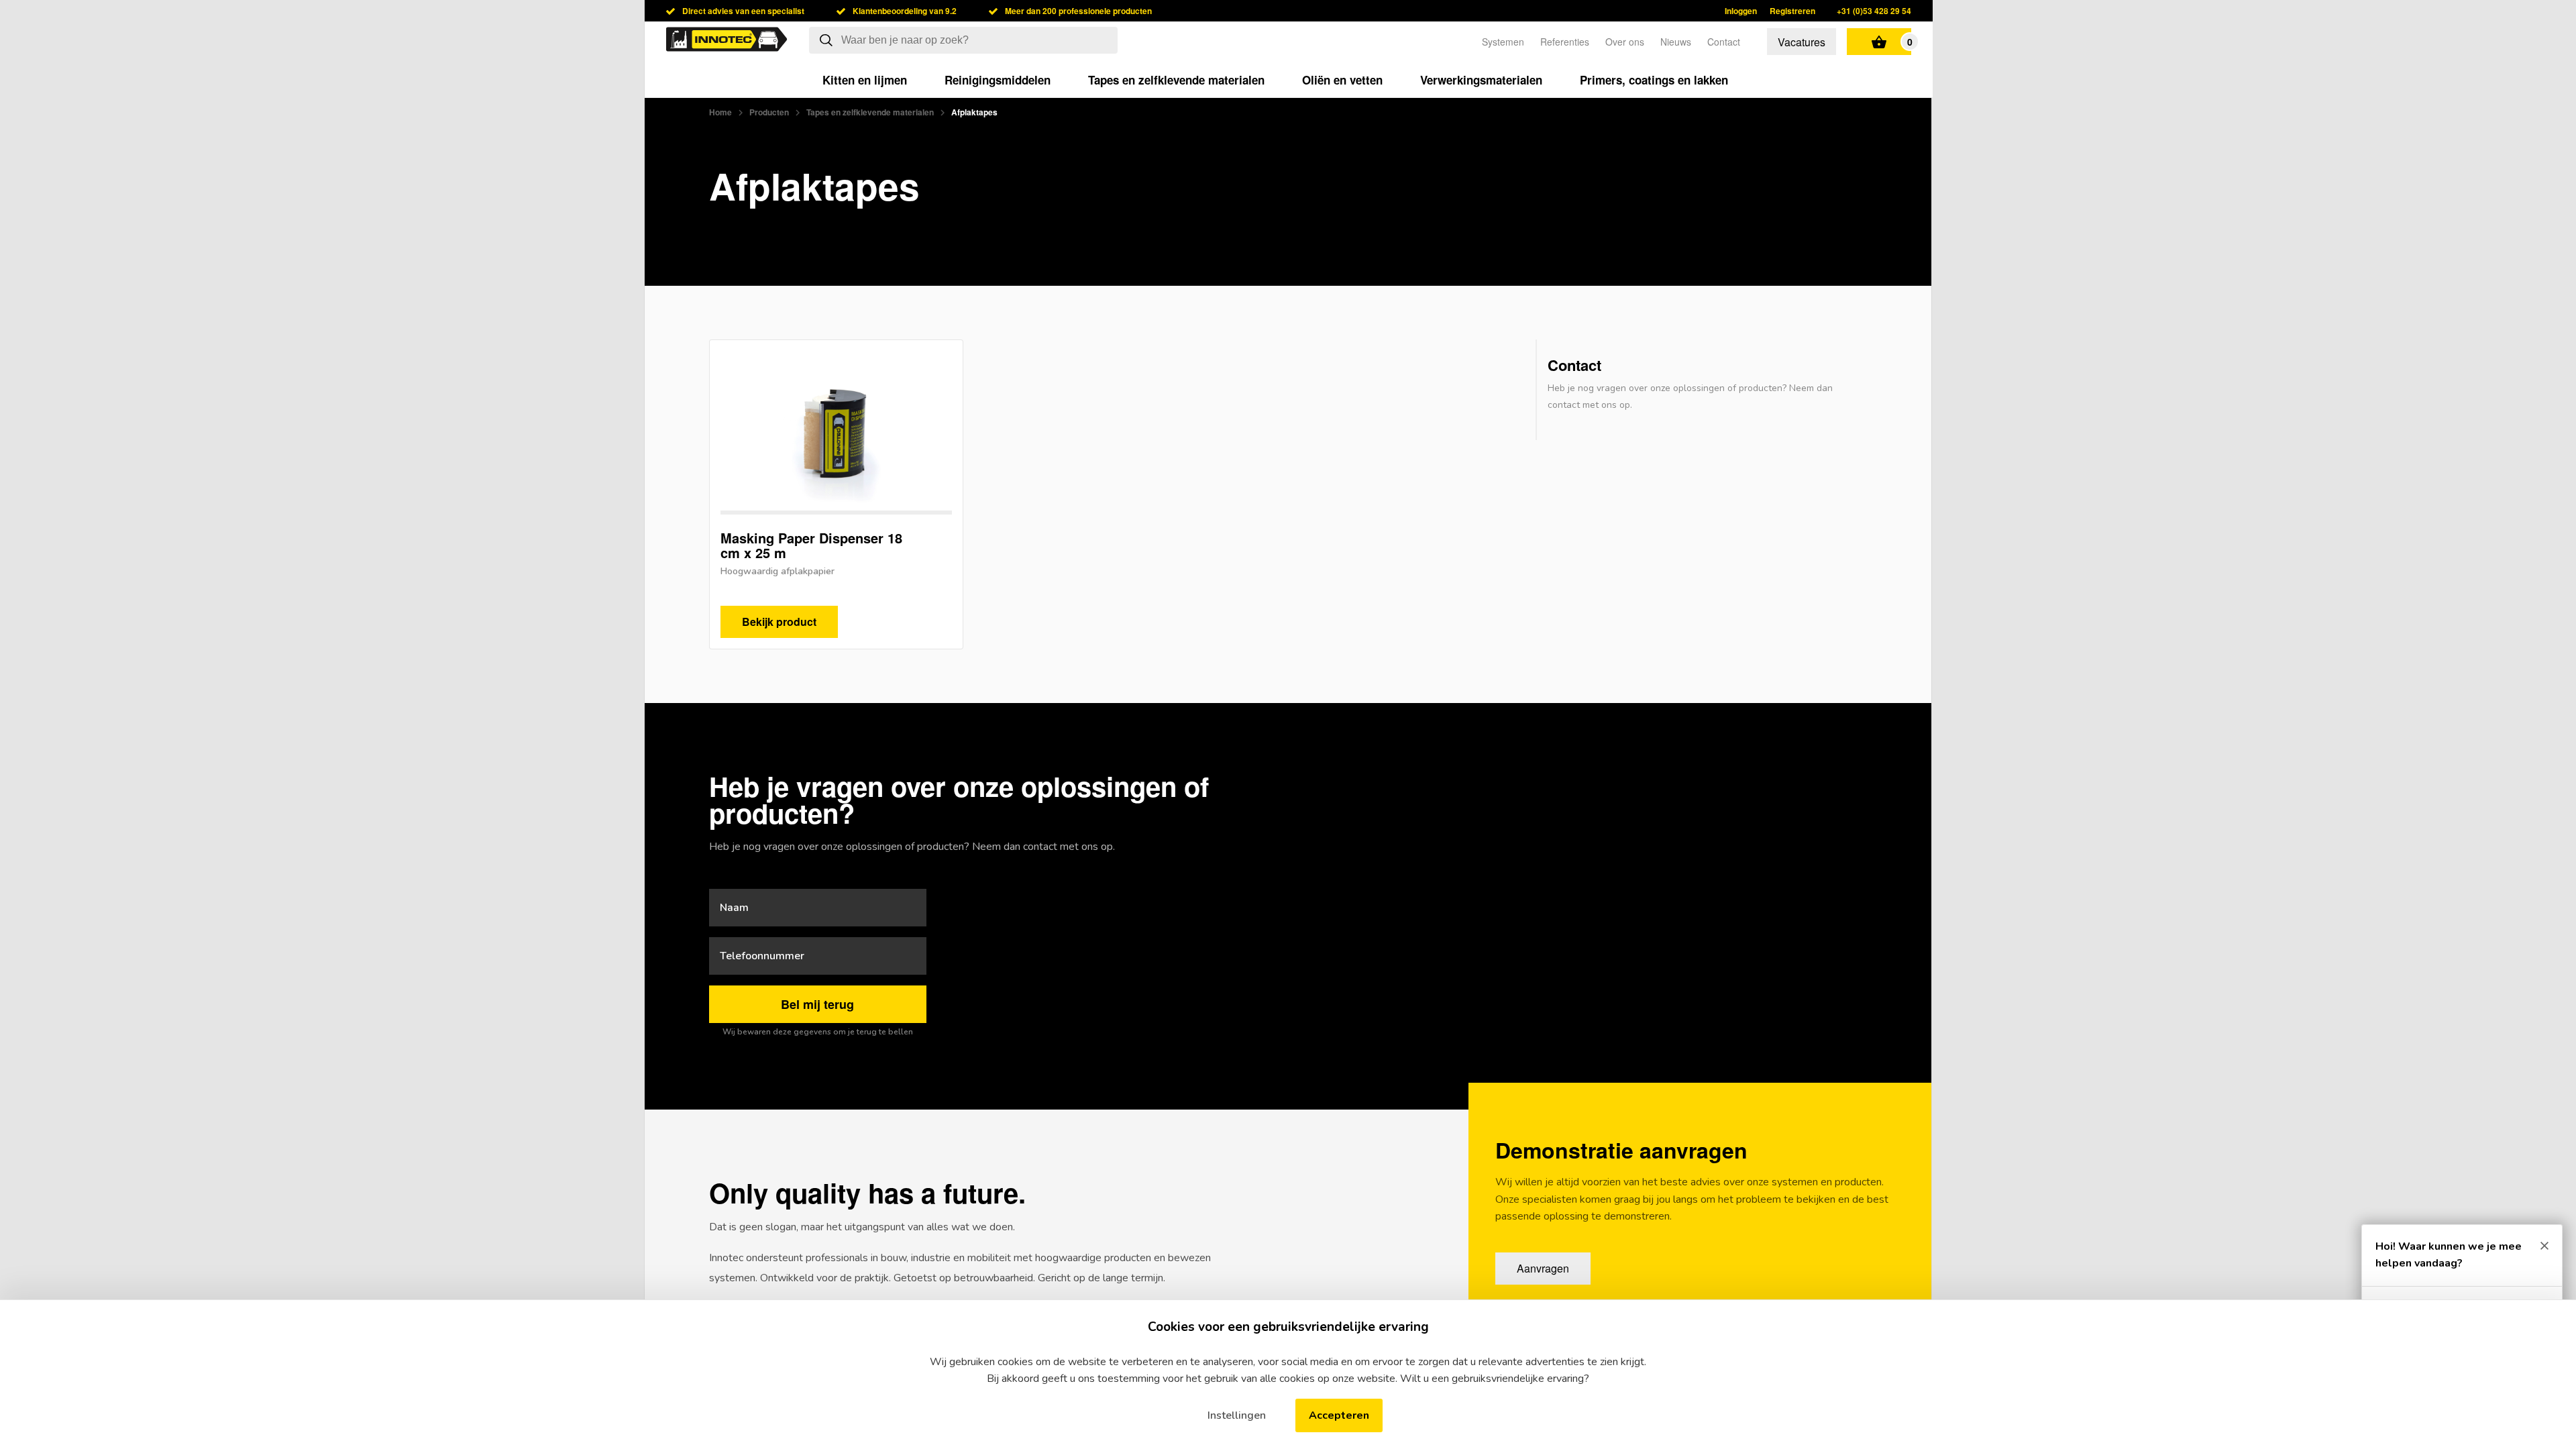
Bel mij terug (817, 1004)
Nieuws (1676, 42)
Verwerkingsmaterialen (1481, 80)
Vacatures (1802, 42)
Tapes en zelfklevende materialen (1176, 80)
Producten (769, 112)
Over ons (1625, 42)
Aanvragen (1543, 1268)
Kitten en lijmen (865, 80)
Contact (1724, 42)
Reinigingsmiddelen (998, 80)
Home (720, 112)
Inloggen (1741, 11)
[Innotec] (727, 42)
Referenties (1565, 42)
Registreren (1792, 11)
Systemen (1503, 42)
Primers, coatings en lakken (1654, 80)
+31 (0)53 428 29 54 (1874, 11)
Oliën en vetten (1342, 80)
